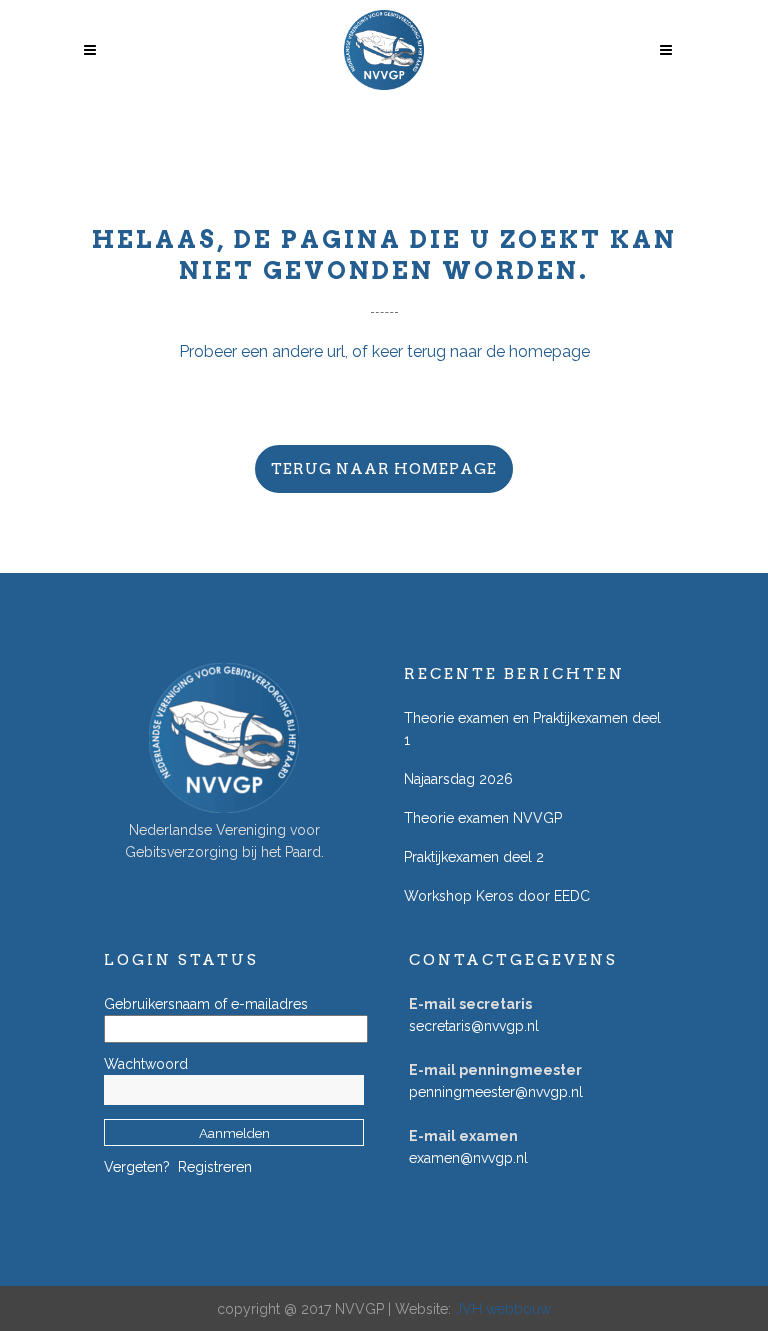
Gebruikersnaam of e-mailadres (206, 1004)
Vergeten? (137, 1167)
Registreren (215, 1167)
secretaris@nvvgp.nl (474, 1026)
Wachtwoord (146, 1064)
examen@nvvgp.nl (468, 1158)
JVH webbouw (503, 1309)
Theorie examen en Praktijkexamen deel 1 (532, 729)
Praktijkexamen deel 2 (474, 857)
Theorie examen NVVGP (483, 818)
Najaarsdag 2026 (458, 779)
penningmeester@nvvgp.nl (496, 1092)
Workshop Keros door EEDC (497, 896)
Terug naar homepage (384, 469)
